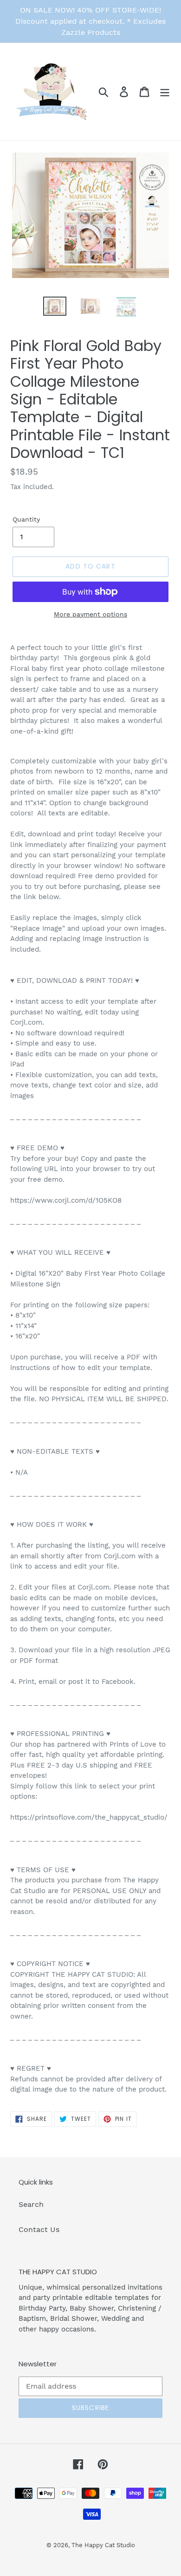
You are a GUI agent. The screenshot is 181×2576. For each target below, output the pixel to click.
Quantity (26, 519)
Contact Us (39, 2229)
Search (31, 2204)
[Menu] (165, 91)
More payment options (90, 614)
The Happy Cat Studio (103, 2545)
